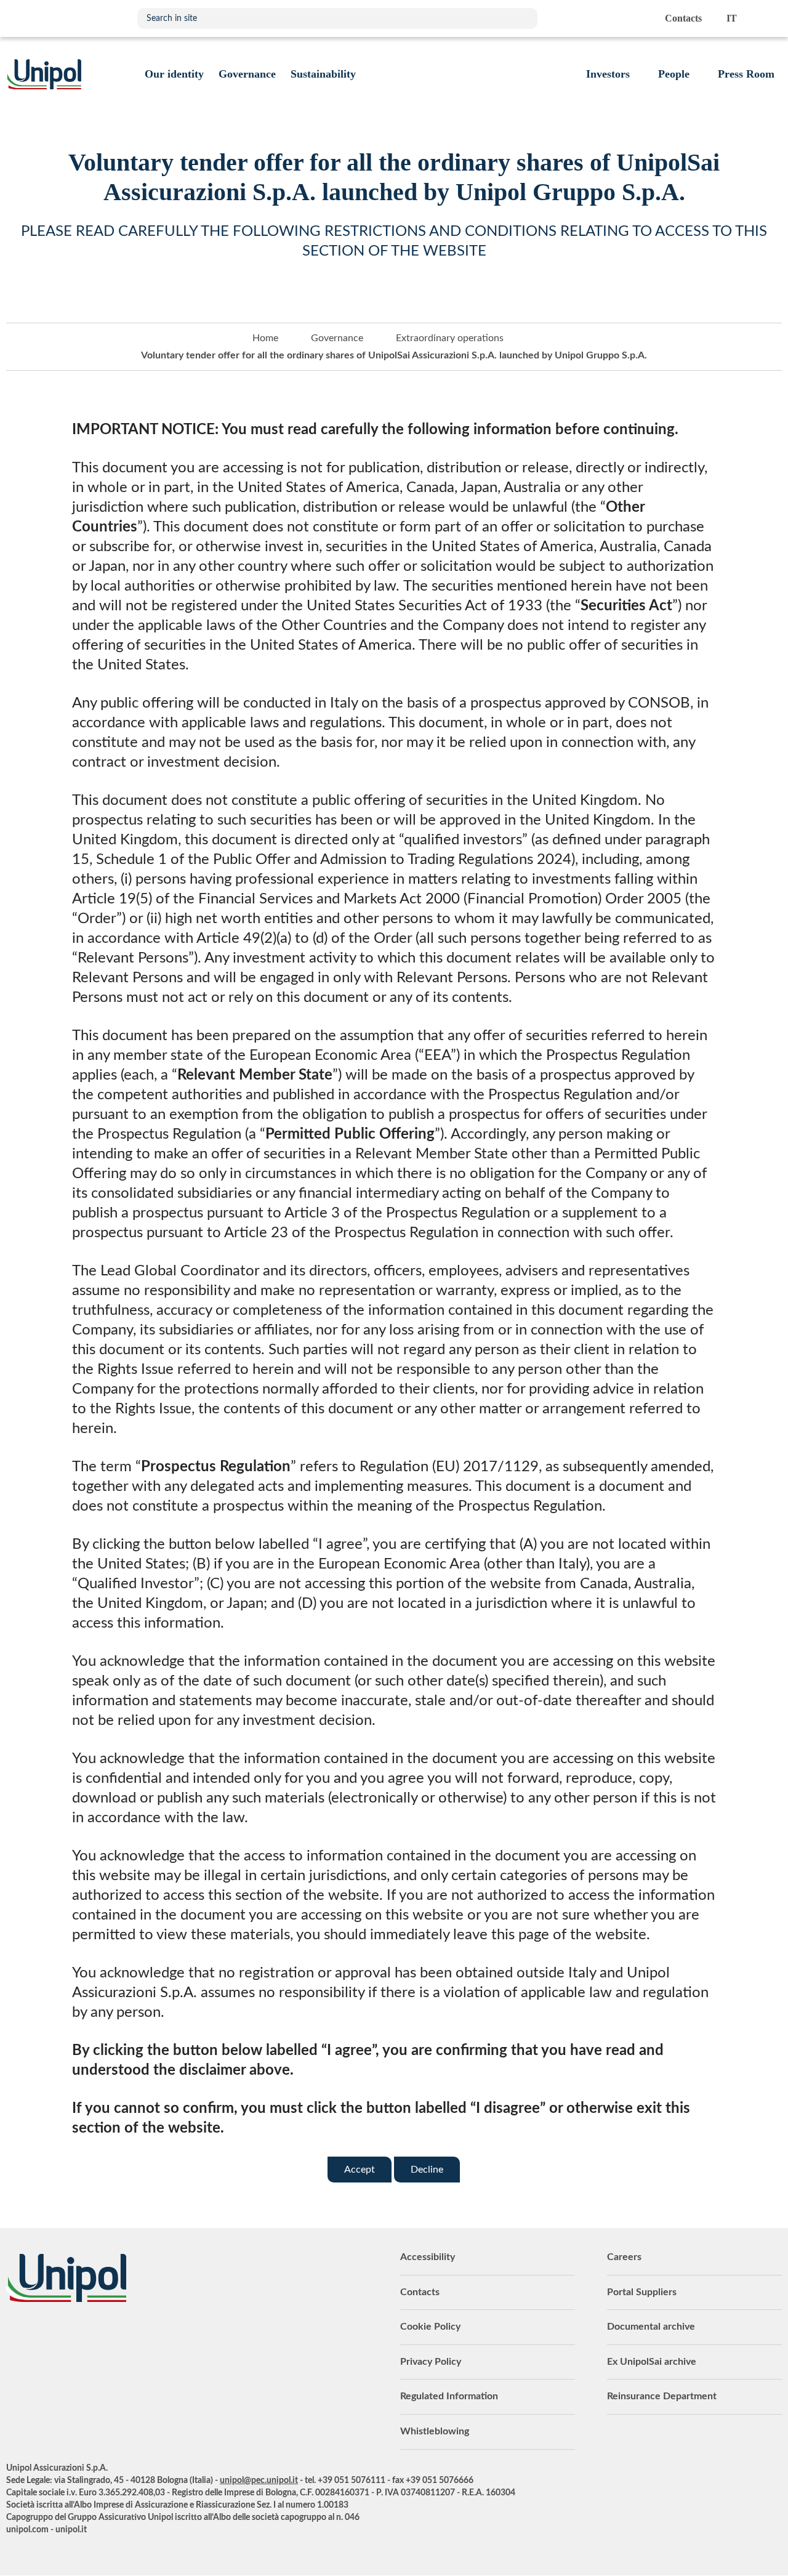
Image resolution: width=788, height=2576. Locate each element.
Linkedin (46, 2336)
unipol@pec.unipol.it (259, 2481)
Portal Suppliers (642, 2292)
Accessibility (428, 2257)
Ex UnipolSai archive (652, 2362)
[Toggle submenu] (174, 74)
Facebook (108, 2336)
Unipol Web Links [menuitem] (772, 18)
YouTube (15, 2336)
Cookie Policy (430, 2327)
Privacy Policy (431, 2362)
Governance (337, 338)
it (732, 18)
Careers (624, 2257)
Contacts (420, 2292)
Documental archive (651, 2327)
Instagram (139, 2336)
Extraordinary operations (450, 338)
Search (522, 18)
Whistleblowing (435, 2431)
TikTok (169, 2336)
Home (265, 338)
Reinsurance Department (662, 2396)
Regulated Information (449, 2396)
